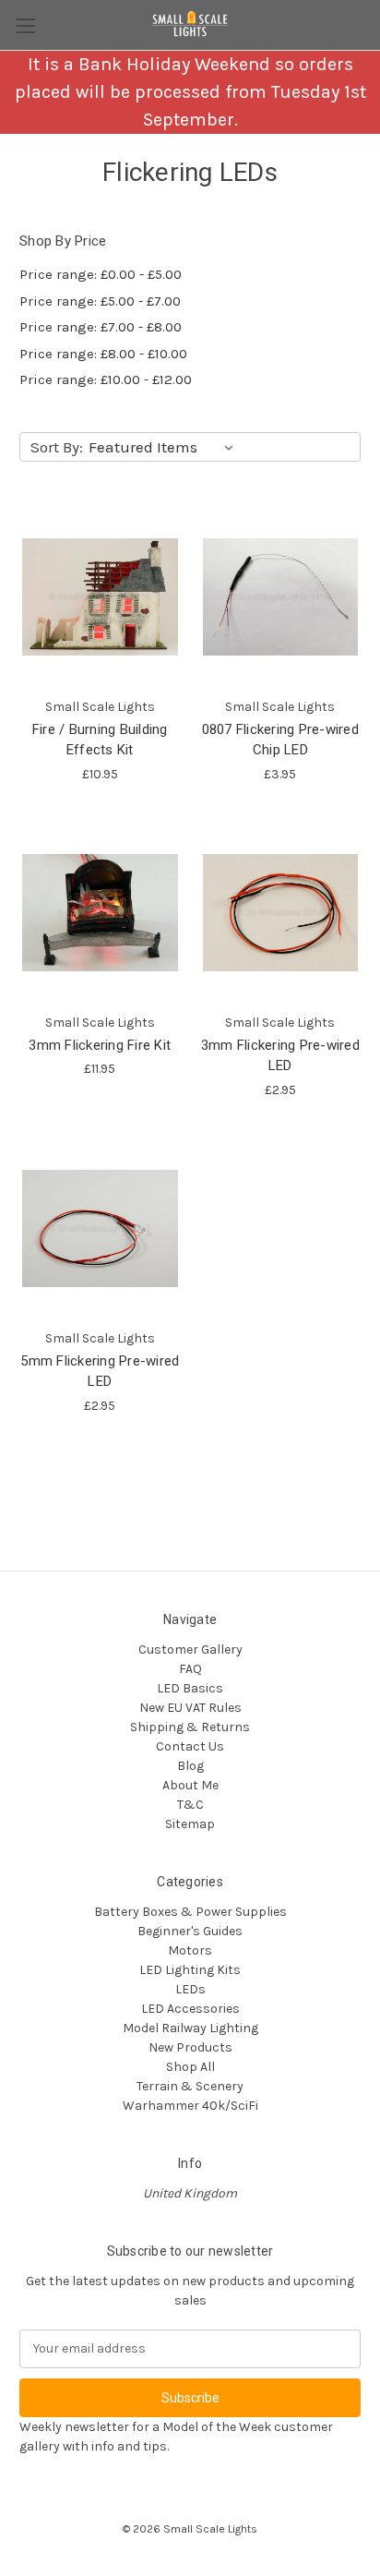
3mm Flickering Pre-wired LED (280, 1056)
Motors (190, 1950)
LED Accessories (190, 2009)
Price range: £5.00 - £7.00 (100, 301)
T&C (190, 1805)
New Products (190, 2047)
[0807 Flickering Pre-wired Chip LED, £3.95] (281, 597)
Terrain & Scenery (190, 2086)
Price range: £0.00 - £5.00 (101, 274)
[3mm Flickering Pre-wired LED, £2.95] (281, 913)
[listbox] (165, 447)
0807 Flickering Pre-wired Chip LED (280, 740)
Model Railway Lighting (190, 2028)
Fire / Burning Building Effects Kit (100, 740)
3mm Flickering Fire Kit (100, 1045)
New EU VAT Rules (190, 1708)
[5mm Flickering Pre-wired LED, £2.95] (100, 1228)
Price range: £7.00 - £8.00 (101, 327)
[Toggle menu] (25, 25)
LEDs (190, 1989)
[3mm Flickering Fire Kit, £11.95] (100, 913)
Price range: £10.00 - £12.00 (106, 379)
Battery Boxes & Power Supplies (190, 1912)
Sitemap (190, 1824)
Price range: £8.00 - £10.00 (103, 354)
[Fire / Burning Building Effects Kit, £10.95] (100, 597)
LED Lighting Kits (190, 1970)
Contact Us (190, 1746)
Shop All (190, 2067)
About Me (190, 1785)
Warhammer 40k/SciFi (190, 2106)
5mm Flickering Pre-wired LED (100, 1372)
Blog (190, 1766)
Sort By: (57, 447)
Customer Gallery (190, 1649)
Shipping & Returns (190, 1727)
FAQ (190, 1669)
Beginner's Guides (190, 1931)
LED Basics (190, 1688)
